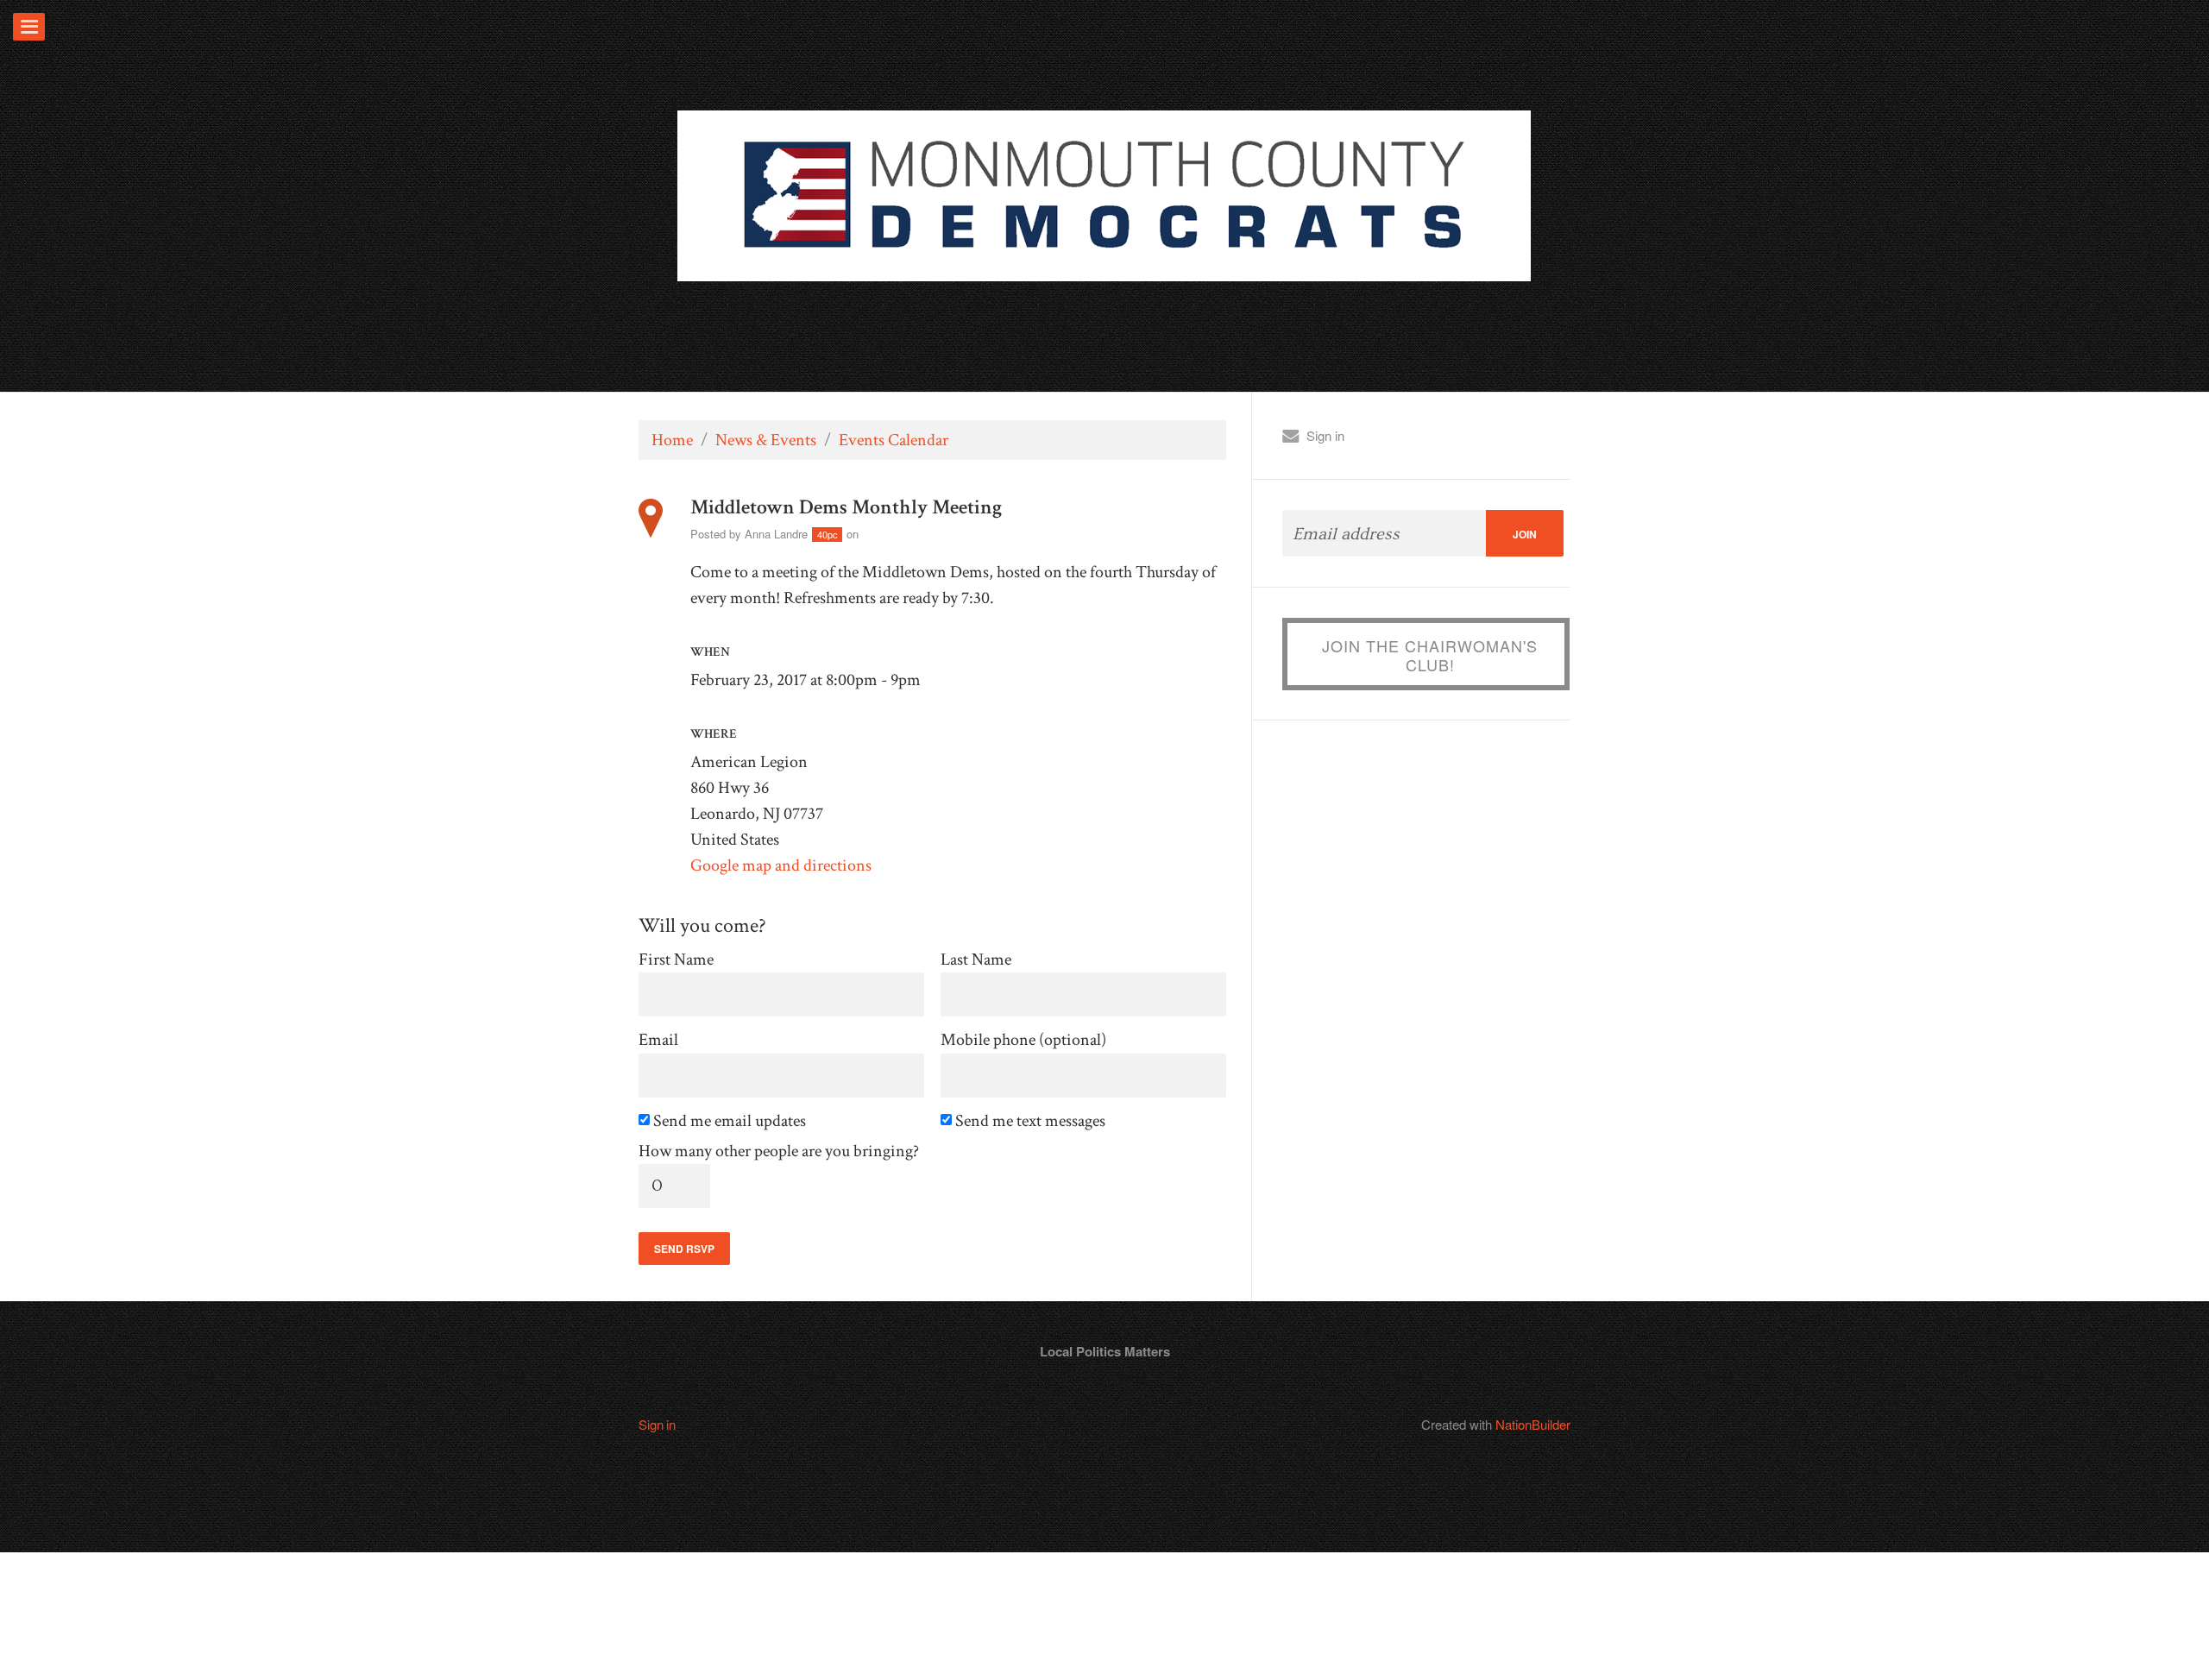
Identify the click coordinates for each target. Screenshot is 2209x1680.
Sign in (1325, 435)
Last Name (976, 960)
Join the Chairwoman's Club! (1430, 655)
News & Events (766, 440)
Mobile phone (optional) (1023, 1040)
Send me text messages (1032, 1121)
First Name (676, 960)
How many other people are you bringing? (779, 1151)
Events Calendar (894, 440)
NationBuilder (1533, 1424)
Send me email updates (731, 1121)
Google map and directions (781, 865)
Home (672, 440)
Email (658, 1040)
